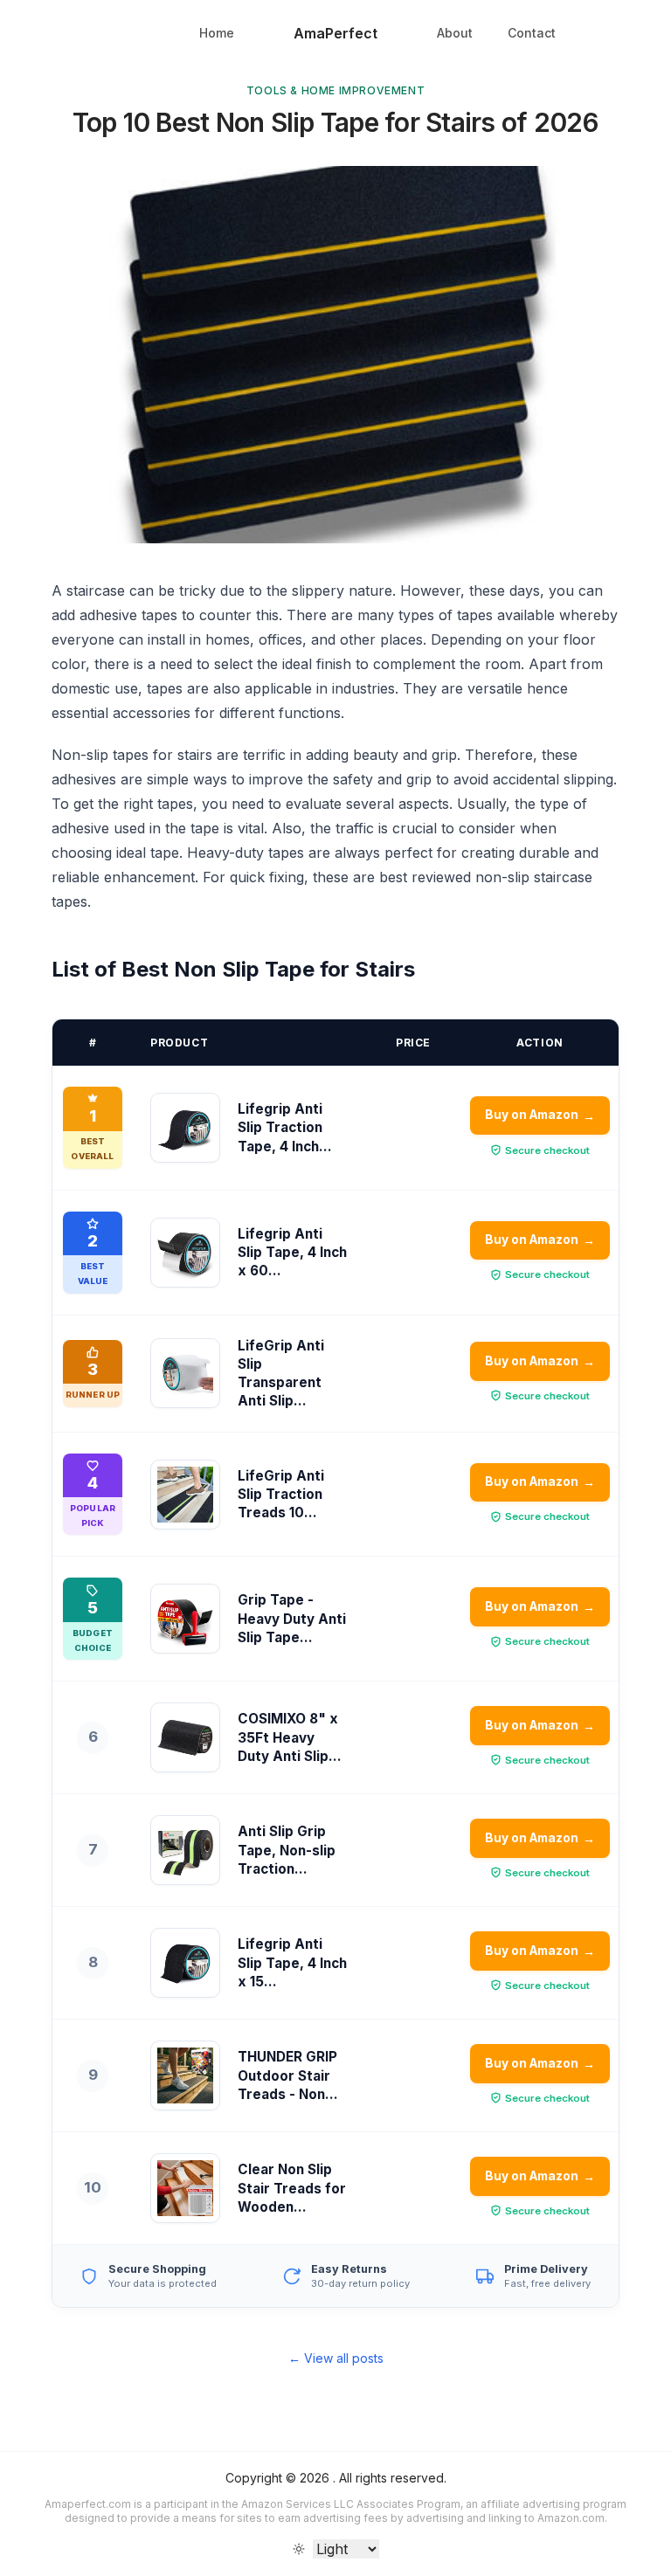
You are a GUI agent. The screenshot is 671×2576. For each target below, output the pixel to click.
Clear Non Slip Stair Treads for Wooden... (292, 2188)
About (455, 33)
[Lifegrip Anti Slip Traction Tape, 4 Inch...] (185, 1128)
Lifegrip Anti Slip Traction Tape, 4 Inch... (285, 1128)
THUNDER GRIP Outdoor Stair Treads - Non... (288, 2075)
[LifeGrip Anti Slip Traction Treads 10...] (185, 1495)
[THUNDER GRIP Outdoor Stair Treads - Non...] (185, 2075)
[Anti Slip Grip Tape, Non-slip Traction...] (185, 1850)
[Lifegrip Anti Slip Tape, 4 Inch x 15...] (185, 1963)
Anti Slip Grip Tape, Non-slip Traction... (287, 1850)
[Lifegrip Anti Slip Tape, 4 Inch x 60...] (185, 1253)
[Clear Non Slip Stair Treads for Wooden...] (185, 2188)
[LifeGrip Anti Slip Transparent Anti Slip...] (185, 1373)
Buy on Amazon (540, 1115)
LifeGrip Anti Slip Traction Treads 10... (281, 1495)
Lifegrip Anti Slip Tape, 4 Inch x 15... (292, 1963)
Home (217, 33)
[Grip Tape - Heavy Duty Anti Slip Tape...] (185, 1619)
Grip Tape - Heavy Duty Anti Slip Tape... (292, 1619)
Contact (532, 33)
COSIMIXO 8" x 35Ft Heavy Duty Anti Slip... (290, 1737)
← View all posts (336, 2358)
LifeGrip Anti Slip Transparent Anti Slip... (281, 1374)
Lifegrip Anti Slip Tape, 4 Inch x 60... (292, 1253)
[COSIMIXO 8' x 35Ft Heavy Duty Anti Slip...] (185, 1737)
